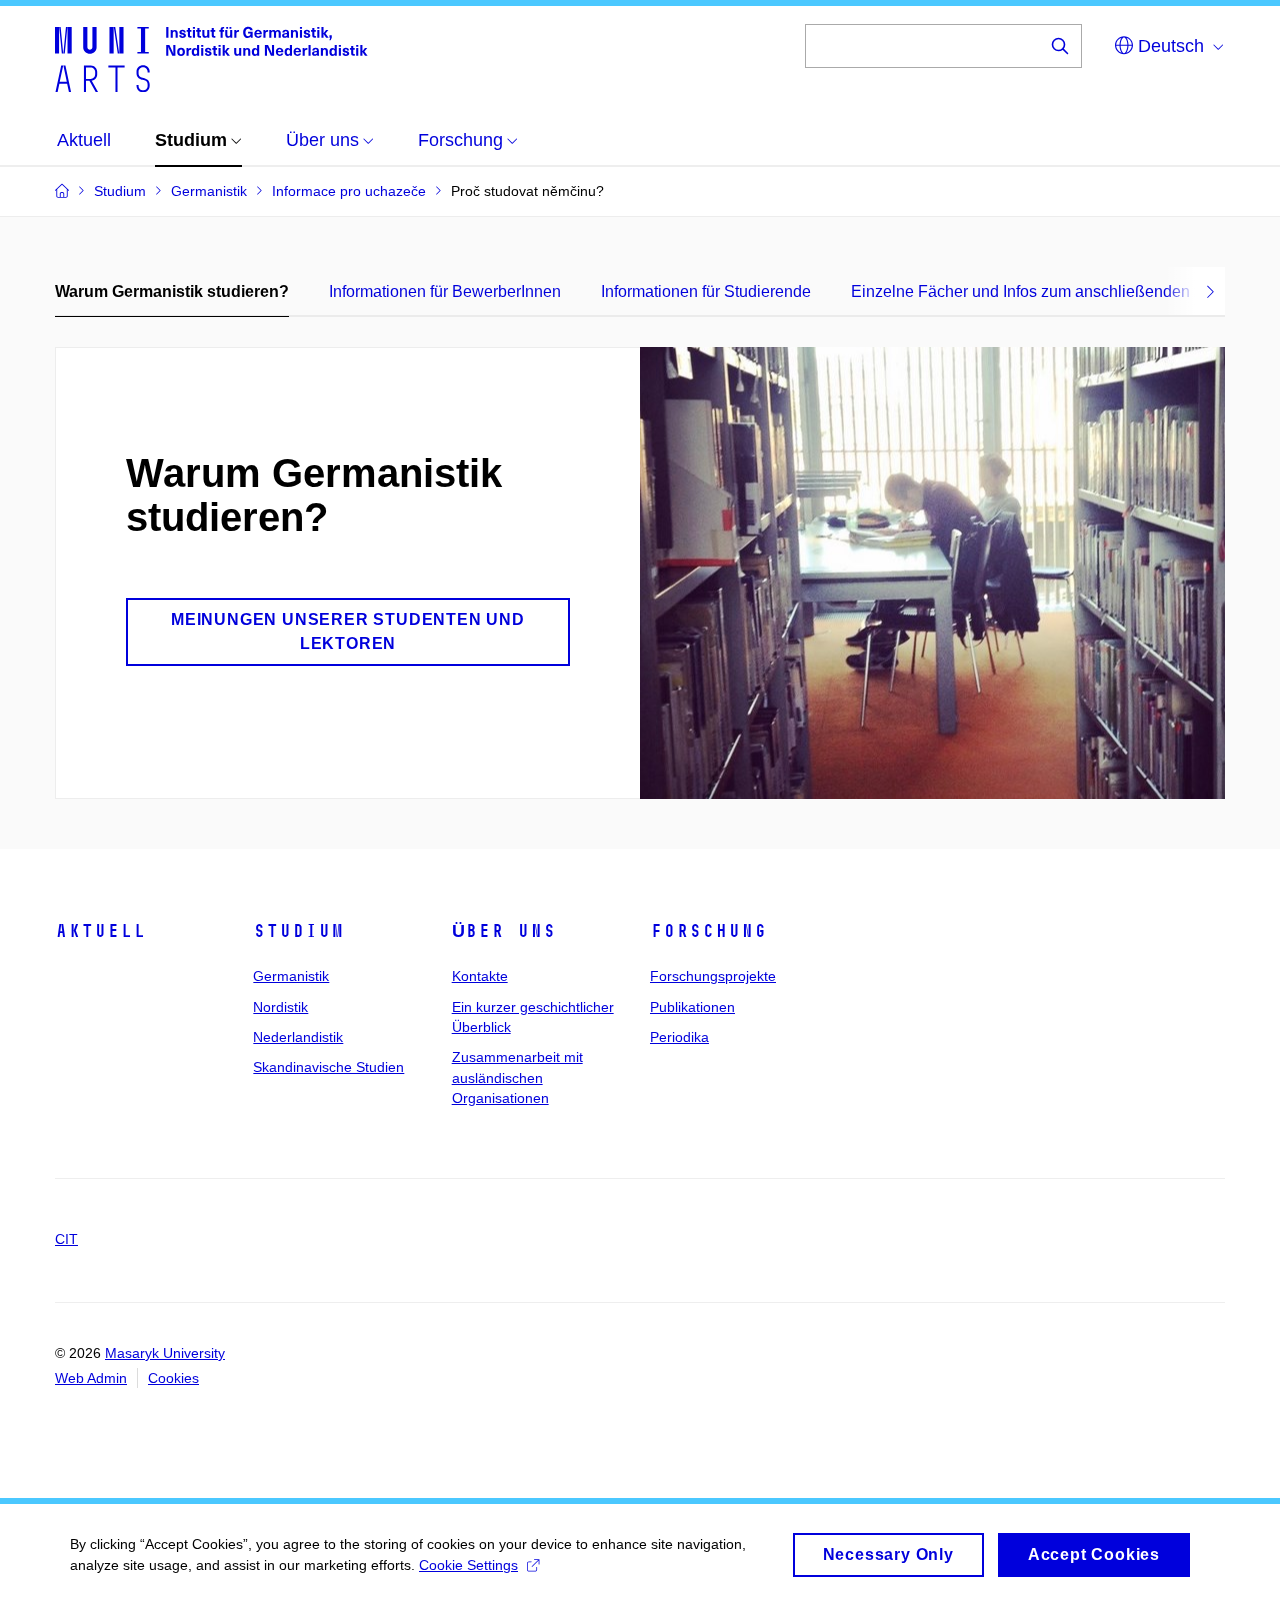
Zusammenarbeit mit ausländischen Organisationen (517, 1077)
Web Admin (91, 1378)
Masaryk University (165, 1353)
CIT (66, 1239)
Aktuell (100, 931)
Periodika (679, 1037)
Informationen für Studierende (706, 291)
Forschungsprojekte (713, 976)
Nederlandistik (298, 1037)
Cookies (173, 1378)
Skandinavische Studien (328, 1067)
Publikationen (692, 1007)
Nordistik (280, 1007)
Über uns (504, 931)
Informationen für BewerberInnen (445, 291)
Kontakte (480, 976)
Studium (298, 931)
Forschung (708, 931)
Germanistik (291, 976)
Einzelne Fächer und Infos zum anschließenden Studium (1052, 291)
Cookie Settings (468, 1565)
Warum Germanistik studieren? (172, 291)
